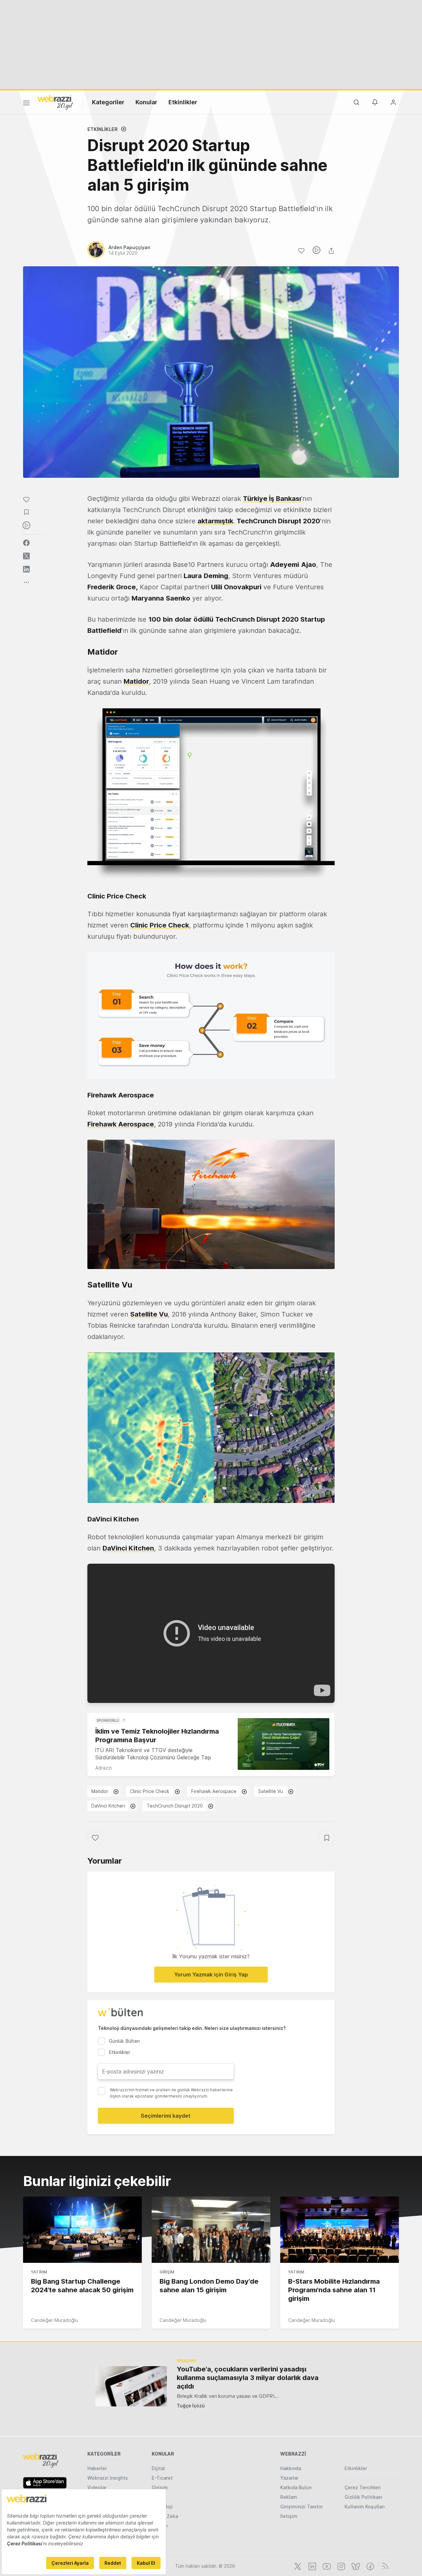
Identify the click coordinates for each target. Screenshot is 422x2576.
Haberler (97, 2468)
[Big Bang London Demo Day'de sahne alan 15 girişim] (211, 2230)
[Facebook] (370, 2566)
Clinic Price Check (160, 925)
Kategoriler (108, 102)
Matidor (100, 1791)
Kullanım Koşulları (365, 2507)
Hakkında (291, 2468)
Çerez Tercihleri (363, 2487)
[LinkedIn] (312, 2566)
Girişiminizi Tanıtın (301, 2507)
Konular (146, 102)
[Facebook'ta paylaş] (26, 543)
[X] (297, 2566)
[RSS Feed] (384, 2566)
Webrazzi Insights (108, 2478)
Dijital (158, 2468)
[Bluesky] (355, 2566)
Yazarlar (289, 2478)
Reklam (289, 2497)
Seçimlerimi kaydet (166, 2116)
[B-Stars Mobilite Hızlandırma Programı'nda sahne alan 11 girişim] (340, 2230)
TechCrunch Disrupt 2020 (175, 1806)
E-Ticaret (162, 2478)
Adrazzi (104, 1768)
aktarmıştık (215, 521)
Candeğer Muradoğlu (54, 2320)
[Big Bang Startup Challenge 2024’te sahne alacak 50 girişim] (82, 2230)
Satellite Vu (149, 1314)
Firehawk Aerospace (214, 1791)
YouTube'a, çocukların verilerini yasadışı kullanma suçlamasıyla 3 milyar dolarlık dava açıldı (248, 2378)
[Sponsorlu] (284, 1744)
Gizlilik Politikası (363, 2497)
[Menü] (26, 104)
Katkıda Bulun (296, 2487)
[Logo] (55, 102)
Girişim (167, 2272)
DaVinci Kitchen (128, 1548)
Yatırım (39, 2272)
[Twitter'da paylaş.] (26, 556)
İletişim (289, 2516)
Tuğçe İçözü (191, 2406)
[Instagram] (341, 2566)
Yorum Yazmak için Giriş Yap (211, 1974)
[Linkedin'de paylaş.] (26, 569)
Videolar (97, 2487)
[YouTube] (326, 2566)
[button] (211, 794)
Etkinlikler (183, 102)
